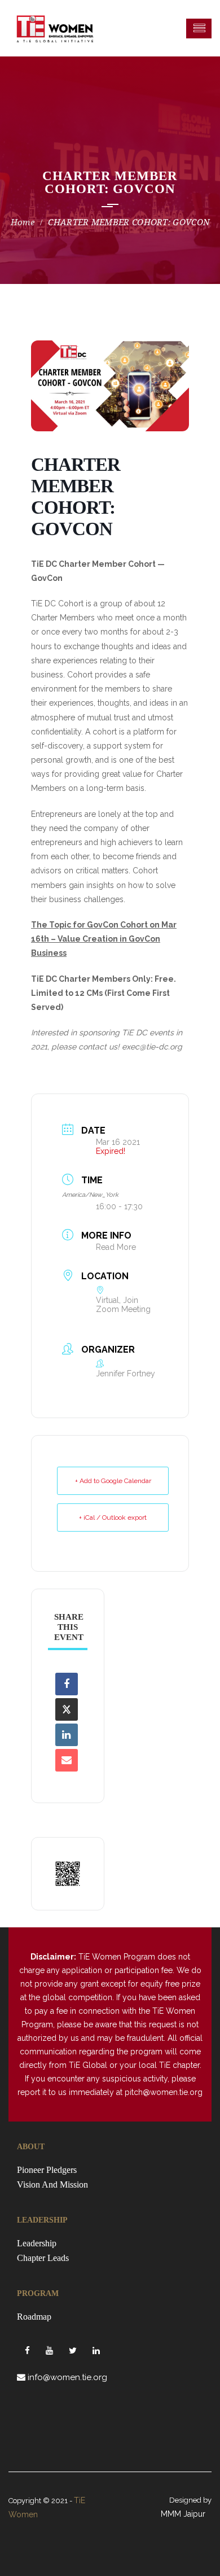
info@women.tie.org (67, 2377)
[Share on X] (67, 1709)
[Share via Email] (67, 1760)
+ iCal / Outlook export (113, 1517)
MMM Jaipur (183, 2514)
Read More (116, 1247)
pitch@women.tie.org (164, 2092)
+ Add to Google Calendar (113, 1481)
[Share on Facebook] (67, 1684)
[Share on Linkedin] (67, 1735)
